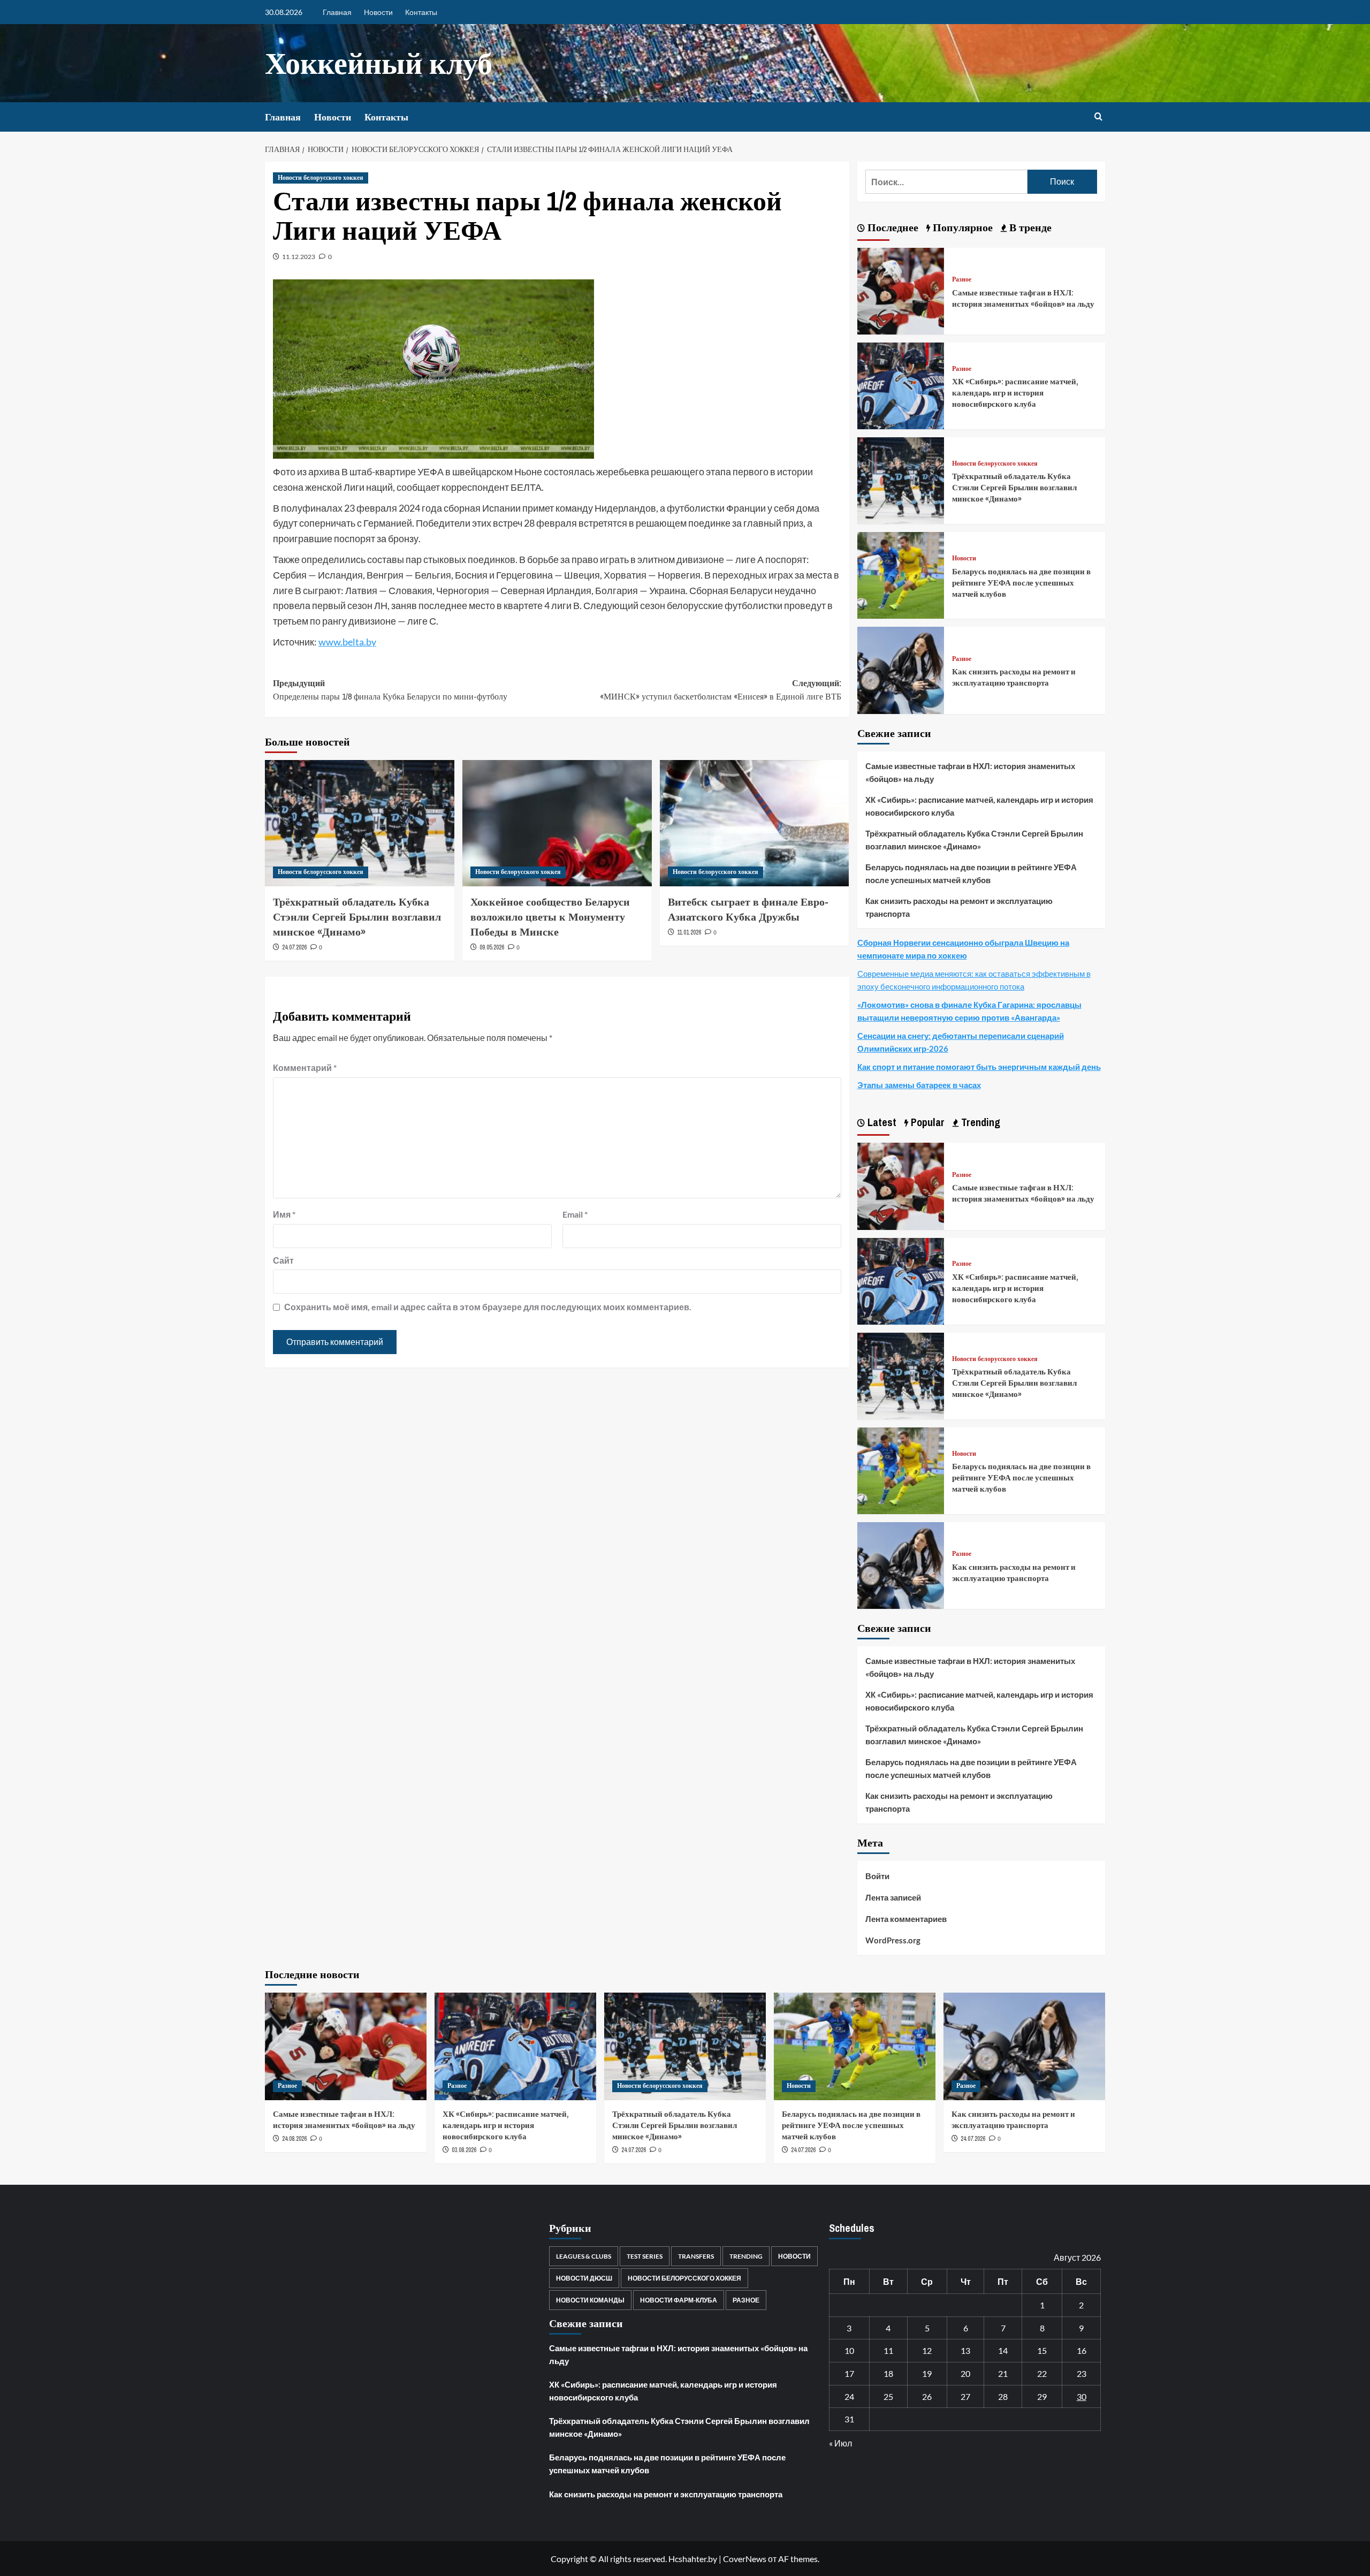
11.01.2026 (689, 932)
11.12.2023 (299, 257)
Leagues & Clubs (584, 2256)
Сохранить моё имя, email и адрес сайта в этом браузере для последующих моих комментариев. (488, 1307)
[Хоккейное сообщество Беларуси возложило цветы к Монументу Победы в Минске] (557, 823)
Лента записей (893, 1897)
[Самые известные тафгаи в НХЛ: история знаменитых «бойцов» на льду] (901, 290)
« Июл (840, 2443)
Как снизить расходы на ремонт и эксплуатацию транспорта (1014, 677)
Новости (378, 12)
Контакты (421, 12)
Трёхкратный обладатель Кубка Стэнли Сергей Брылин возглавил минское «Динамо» (357, 917)
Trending (746, 2256)
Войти (877, 1876)
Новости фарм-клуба (679, 2300)
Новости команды (590, 2300)
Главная (337, 12)
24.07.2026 (294, 947)
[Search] (1098, 117)
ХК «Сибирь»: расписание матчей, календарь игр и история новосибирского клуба (1015, 393)
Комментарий (305, 1067)
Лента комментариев (906, 1919)
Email (575, 1214)
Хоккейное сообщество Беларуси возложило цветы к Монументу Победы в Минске (550, 917)
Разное (962, 280)
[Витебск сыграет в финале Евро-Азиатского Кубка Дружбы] (755, 823)
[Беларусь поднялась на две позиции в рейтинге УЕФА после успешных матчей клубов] (901, 574)
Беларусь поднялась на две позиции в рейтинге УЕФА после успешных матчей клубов (1021, 583)
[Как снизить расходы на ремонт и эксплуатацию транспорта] (901, 669)
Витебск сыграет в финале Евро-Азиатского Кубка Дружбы (748, 909)
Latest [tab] (881, 1122)
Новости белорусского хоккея (321, 178)
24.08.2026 (294, 2139)
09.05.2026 (492, 947)
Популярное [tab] (961, 227)
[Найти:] (946, 182)
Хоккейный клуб (379, 63)
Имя (284, 1214)
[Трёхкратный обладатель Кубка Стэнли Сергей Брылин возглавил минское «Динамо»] (360, 823)
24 (849, 2396)
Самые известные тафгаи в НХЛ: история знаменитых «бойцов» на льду (1023, 298)
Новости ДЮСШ (584, 2278)
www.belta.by (347, 642)
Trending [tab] (979, 1122)
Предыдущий (390, 690)
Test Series (645, 2256)
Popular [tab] (926, 1122)
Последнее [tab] (892, 227)
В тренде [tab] (1029, 227)
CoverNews (745, 2559)
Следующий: (721, 690)
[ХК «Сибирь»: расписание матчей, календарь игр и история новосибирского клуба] (901, 385)
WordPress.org (893, 1940)
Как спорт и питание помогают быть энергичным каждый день (979, 1067)
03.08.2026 (464, 2150)
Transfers (696, 2256)
